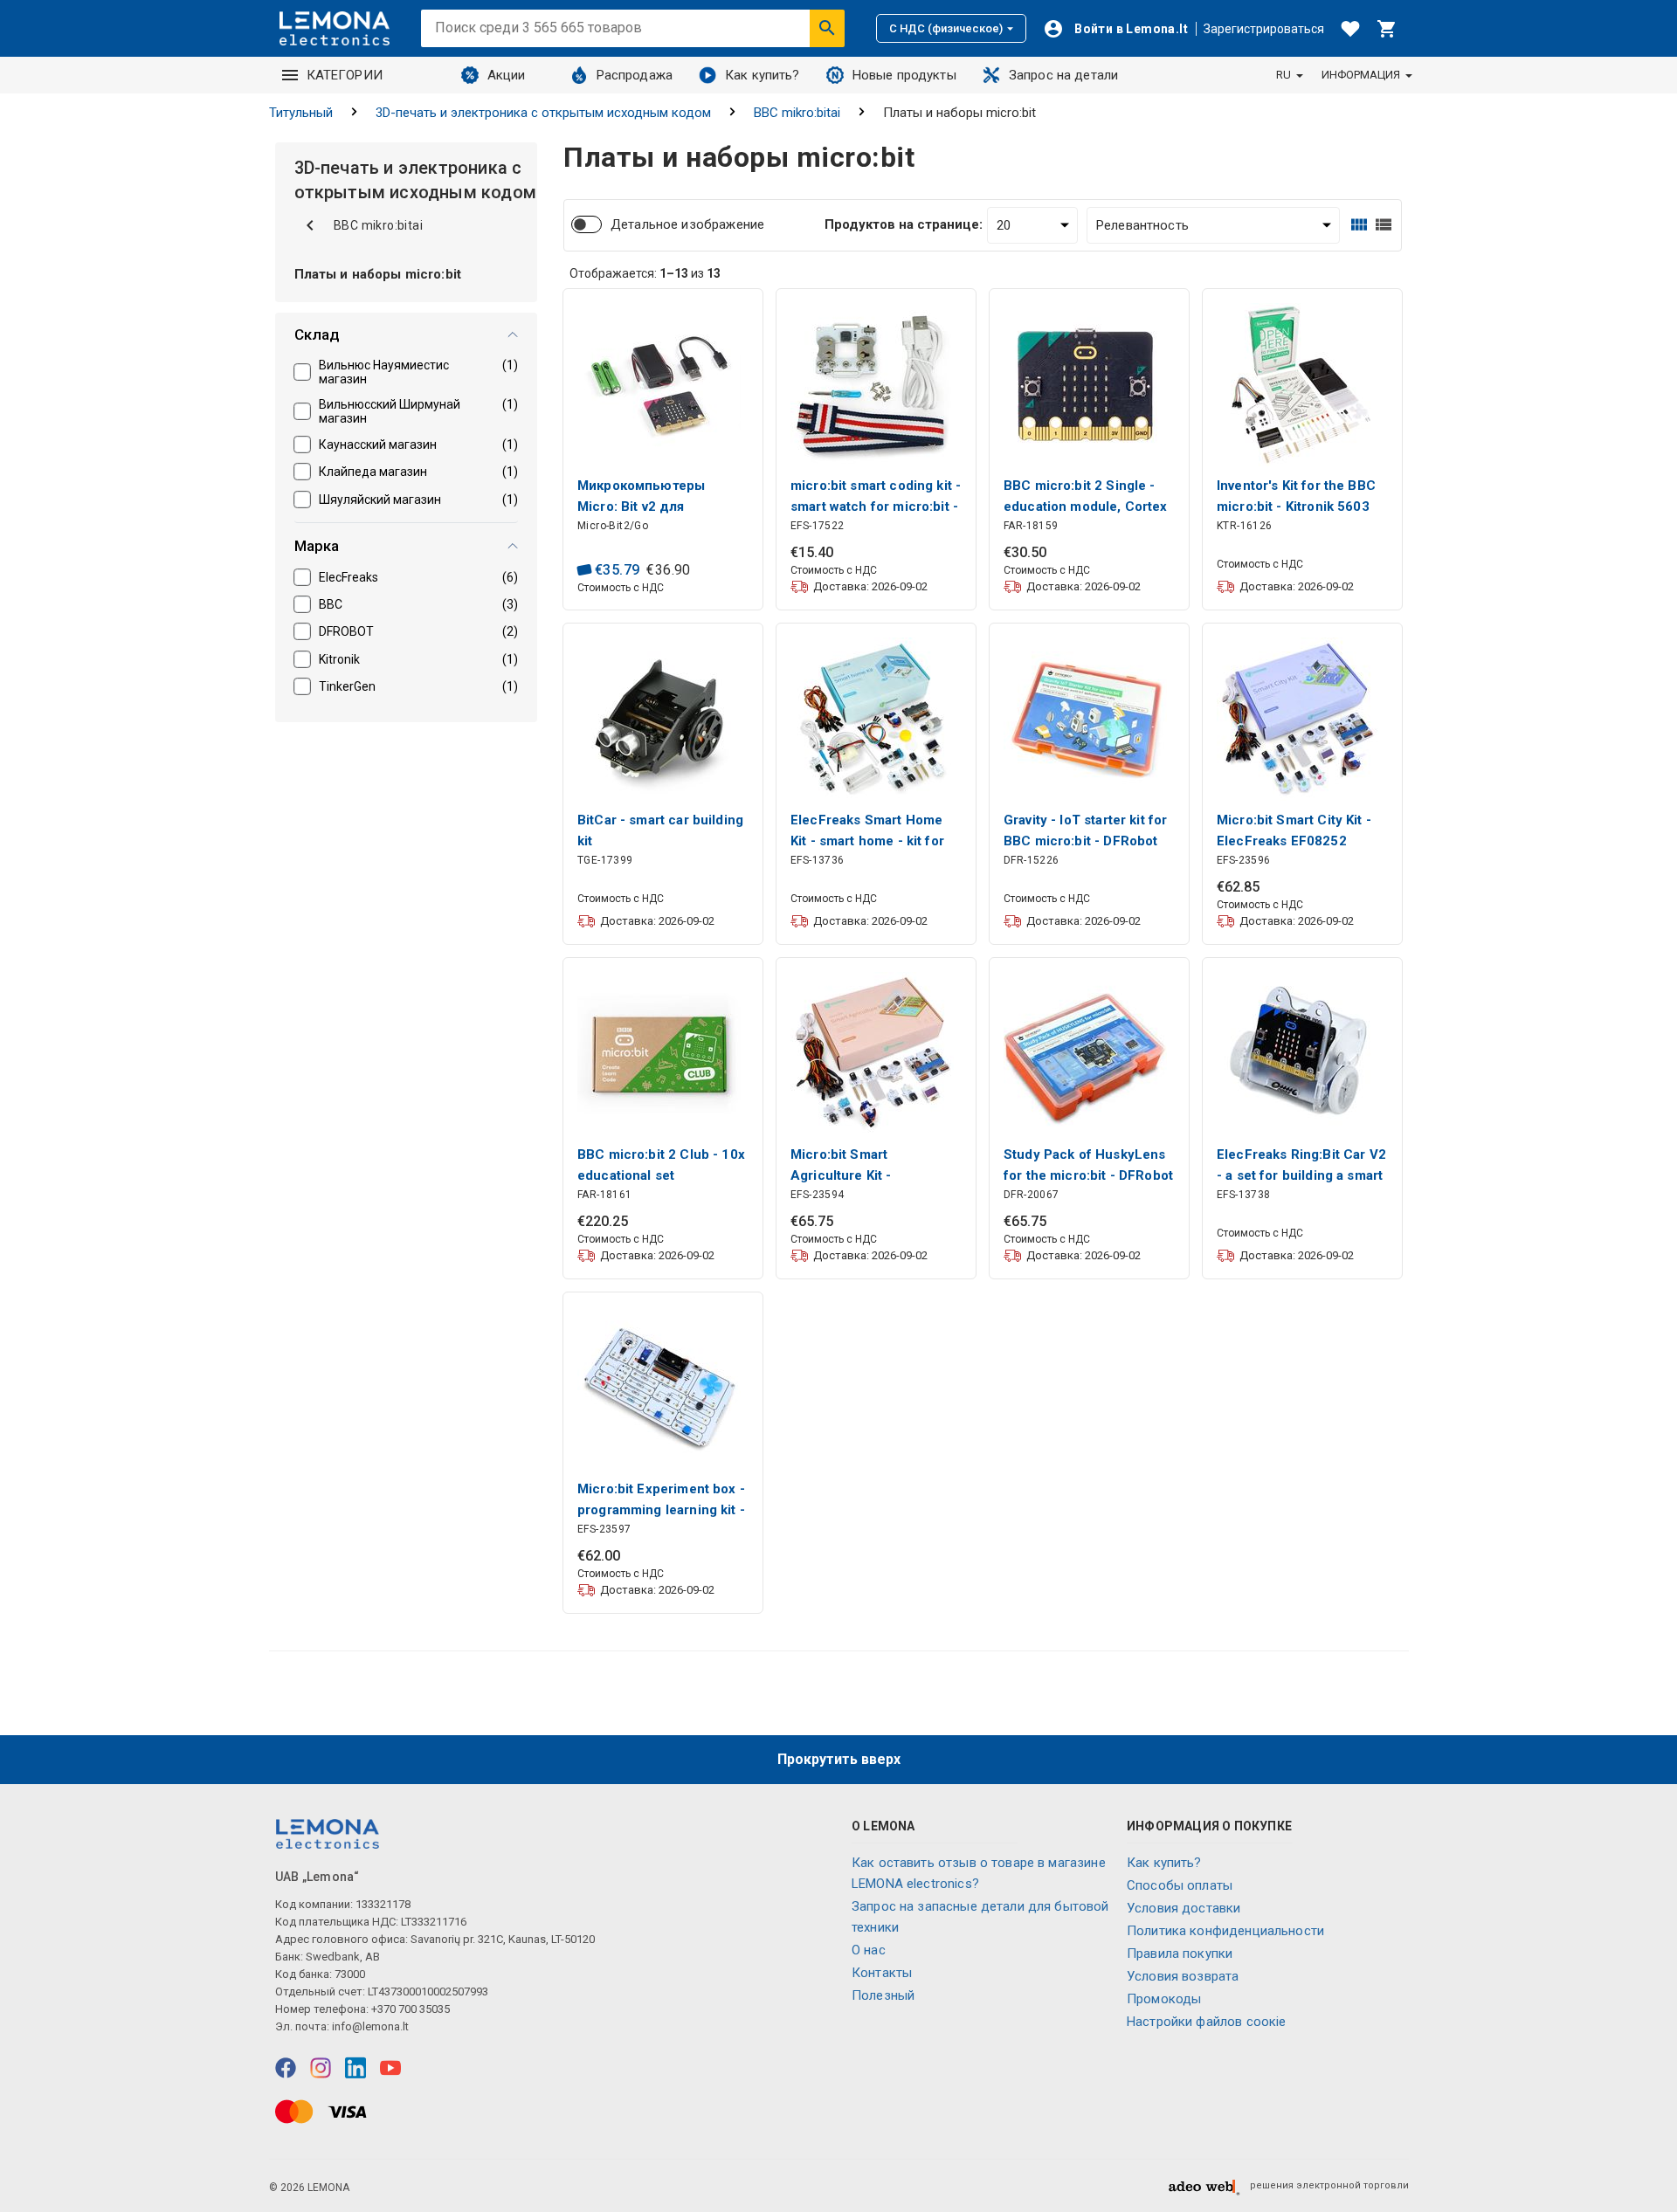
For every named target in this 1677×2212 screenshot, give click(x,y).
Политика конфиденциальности (1225, 1931)
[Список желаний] (1350, 29)
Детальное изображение (687, 224)
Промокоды (1164, 1999)
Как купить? (763, 75)
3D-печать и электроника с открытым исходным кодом (543, 113)
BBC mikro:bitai (797, 113)
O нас (869, 1950)
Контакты (882, 1973)
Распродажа (635, 75)
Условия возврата (1183, 1976)
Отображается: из (645, 273)
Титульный (301, 113)
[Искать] (827, 28)
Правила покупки (1180, 1954)
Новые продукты (904, 75)
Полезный (883, 1995)
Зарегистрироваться (1264, 29)
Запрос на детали (1063, 75)
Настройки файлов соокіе (1206, 2022)
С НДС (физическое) (946, 28)
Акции (507, 75)
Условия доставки (1184, 1908)
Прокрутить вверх (839, 1759)
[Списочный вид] (1384, 225)
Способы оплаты (1180, 1885)
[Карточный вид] (1359, 225)
